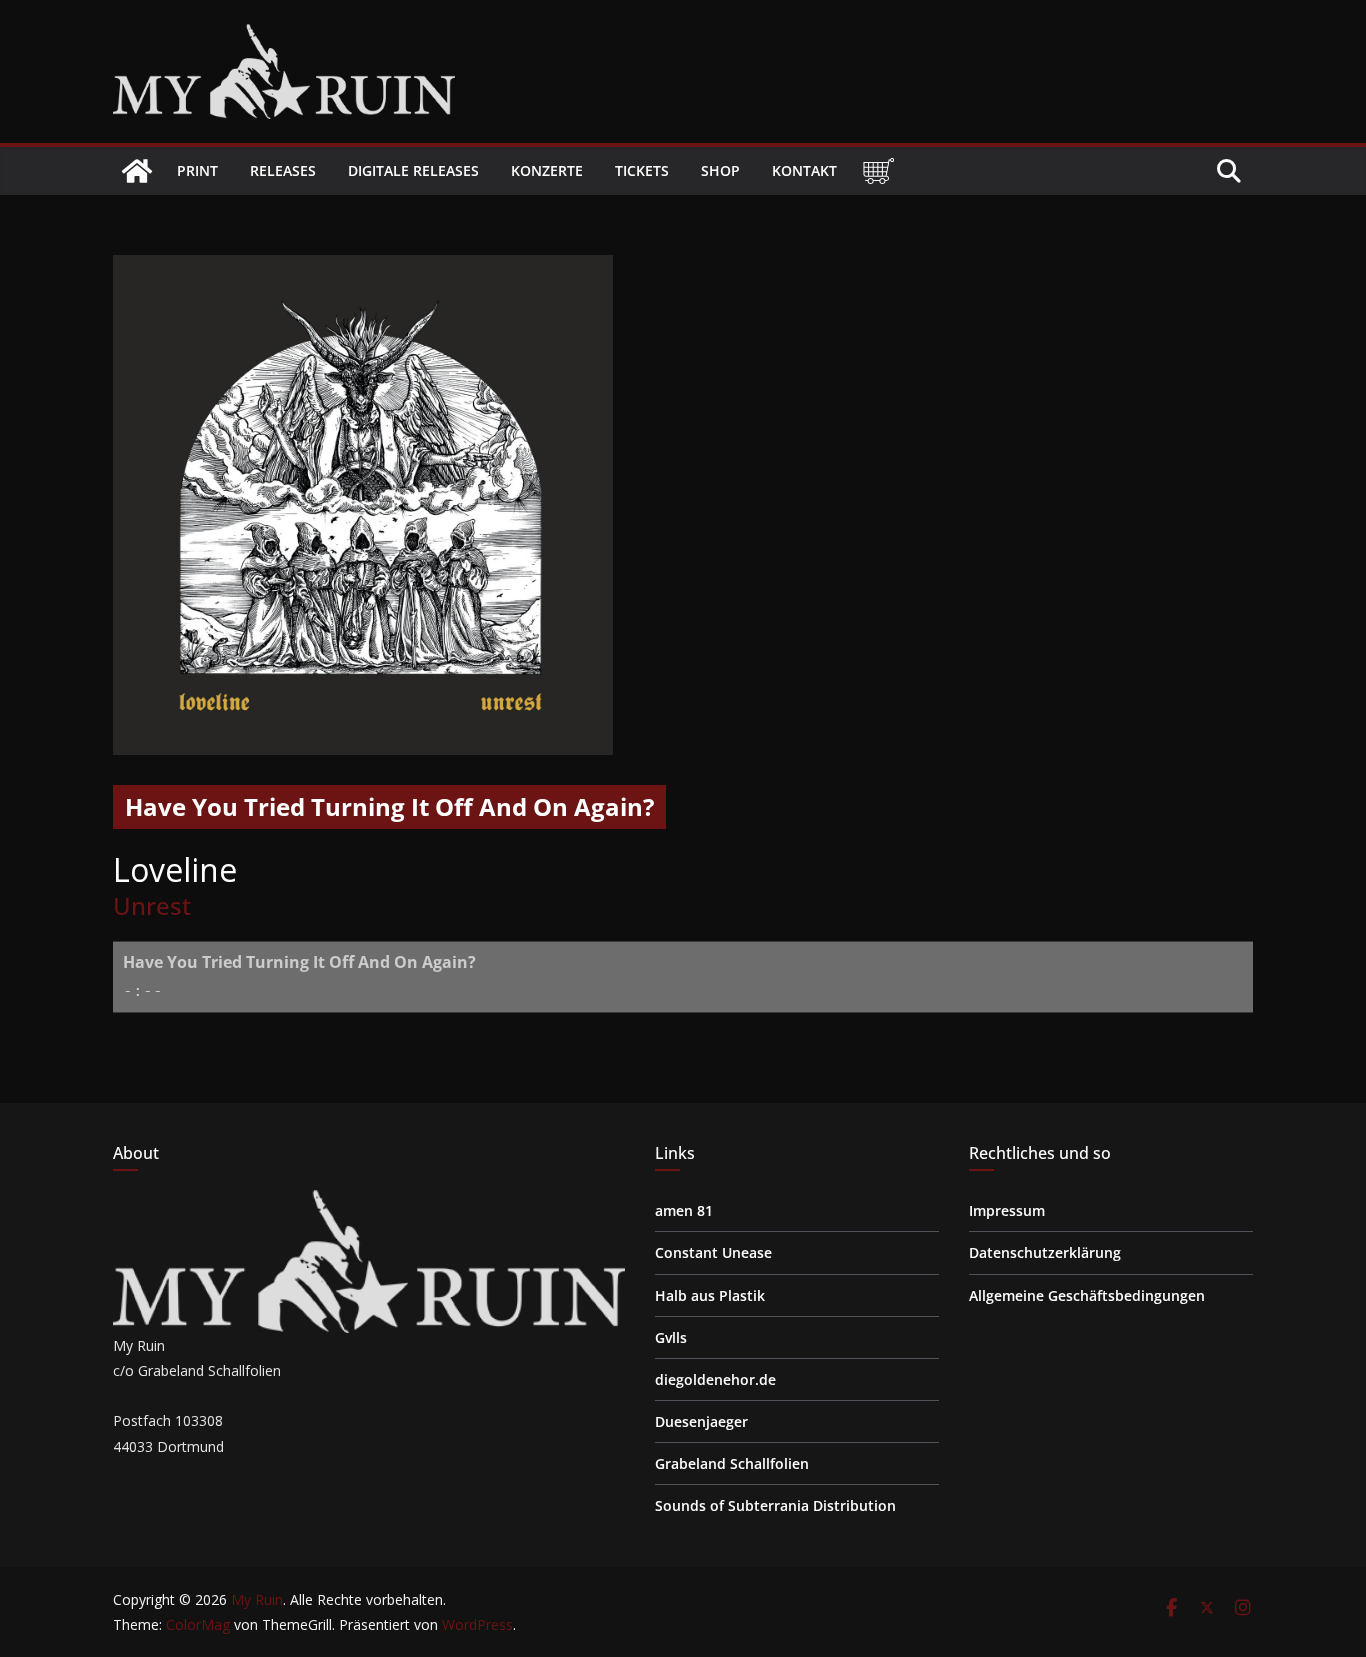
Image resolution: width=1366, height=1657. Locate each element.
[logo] (369, 1202)
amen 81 (684, 1210)
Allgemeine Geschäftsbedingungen (1087, 1295)
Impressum (1007, 1210)
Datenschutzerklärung (1045, 1252)
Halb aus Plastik (710, 1295)
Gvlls (671, 1337)
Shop (720, 170)
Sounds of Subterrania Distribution (775, 1505)
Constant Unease (713, 1252)
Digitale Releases (413, 170)
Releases (283, 170)
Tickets (642, 170)
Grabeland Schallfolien (732, 1463)
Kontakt (804, 170)
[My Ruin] (137, 171)
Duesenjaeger (701, 1421)
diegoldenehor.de (715, 1379)
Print (197, 170)
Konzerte (547, 170)
